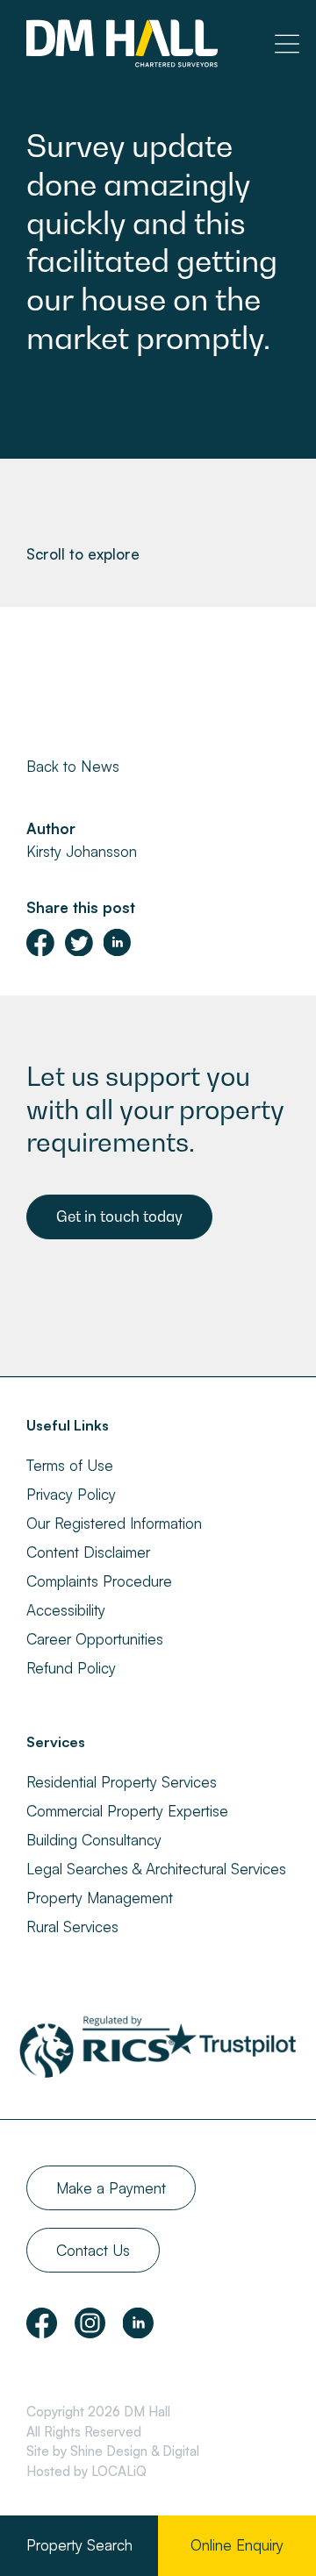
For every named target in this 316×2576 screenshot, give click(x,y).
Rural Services (72, 1927)
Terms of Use (70, 1465)
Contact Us (93, 2250)
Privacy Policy (71, 1494)
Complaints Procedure (99, 1581)
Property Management (100, 1898)
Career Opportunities (95, 1639)
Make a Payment (111, 2188)
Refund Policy (71, 1668)
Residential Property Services (122, 1782)
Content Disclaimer (88, 1552)
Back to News (73, 766)
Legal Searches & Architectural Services (156, 1869)
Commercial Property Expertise (127, 1811)
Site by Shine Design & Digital (113, 2451)
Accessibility (66, 1610)
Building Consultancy (94, 1840)
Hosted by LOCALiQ (86, 2471)
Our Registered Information (114, 1523)
